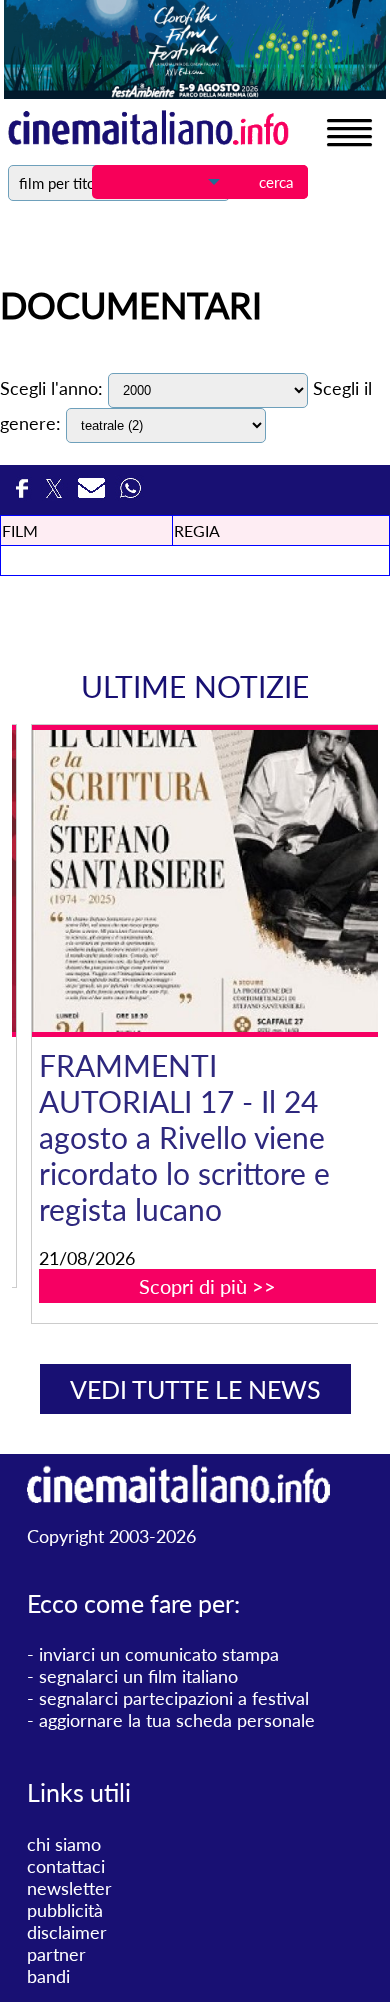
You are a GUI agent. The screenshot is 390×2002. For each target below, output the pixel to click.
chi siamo (64, 1844)
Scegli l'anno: (51, 388)
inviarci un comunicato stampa (159, 1654)
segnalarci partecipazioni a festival (174, 1698)
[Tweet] (56, 494)
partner (56, 1954)
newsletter (69, 1888)
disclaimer (67, 1932)
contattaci (66, 1866)
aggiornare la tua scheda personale (177, 1720)
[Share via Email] (94, 494)
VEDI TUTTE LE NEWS (195, 1389)
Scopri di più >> (207, 1286)
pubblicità (65, 1910)
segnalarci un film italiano (138, 1676)
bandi (48, 1976)
